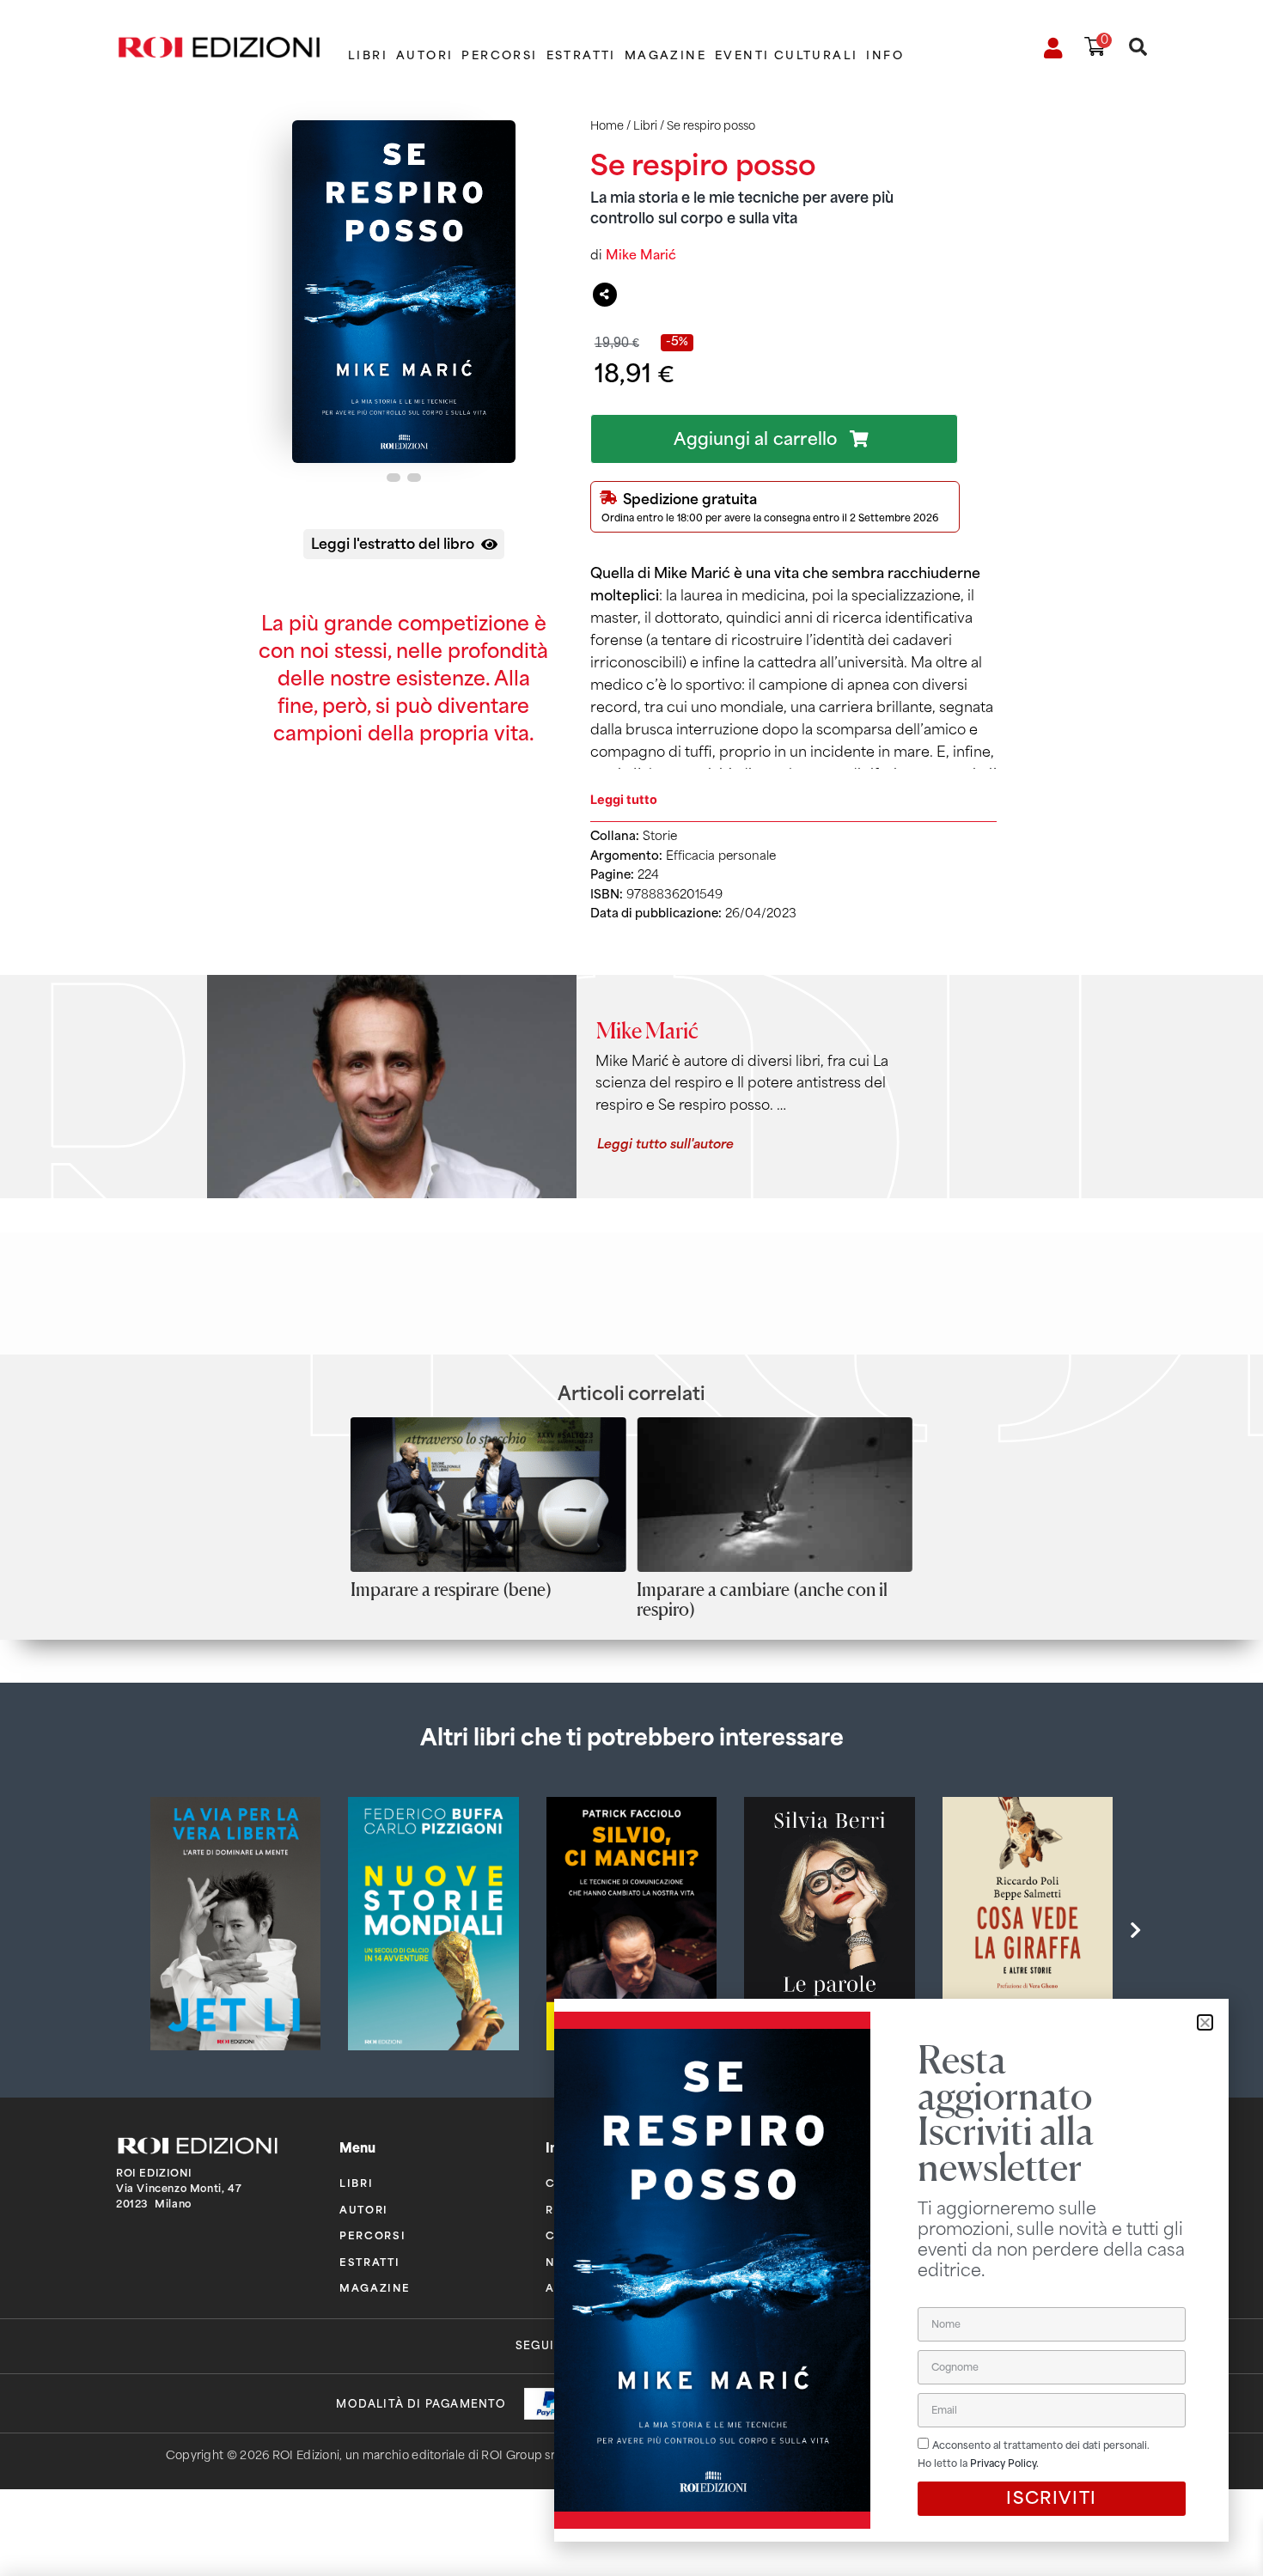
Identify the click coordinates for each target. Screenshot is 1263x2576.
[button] (1135, 1931)
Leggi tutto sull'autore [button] (665, 1142)
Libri (368, 55)
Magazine (665, 55)
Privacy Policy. (1004, 2463)
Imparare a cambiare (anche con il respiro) (762, 1599)
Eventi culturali (786, 55)
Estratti (581, 55)
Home (607, 126)
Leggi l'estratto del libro (393, 542)
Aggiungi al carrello (755, 439)
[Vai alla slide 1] (394, 478)
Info (885, 55)
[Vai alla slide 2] (414, 478)
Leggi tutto (624, 799)
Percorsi (499, 55)
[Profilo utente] (1054, 48)
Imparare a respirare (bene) (451, 1589)
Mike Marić (641, 255)
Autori (424, 55)
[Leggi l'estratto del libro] (489, 544)
